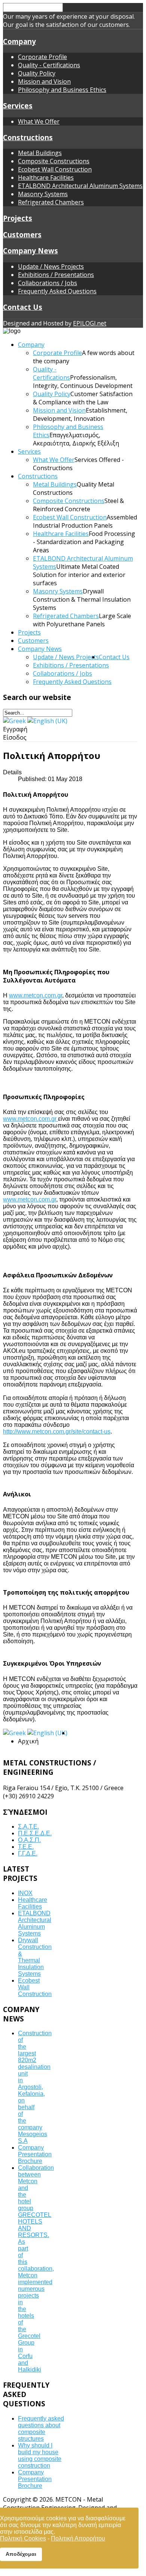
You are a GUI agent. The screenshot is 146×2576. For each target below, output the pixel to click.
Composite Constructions (54, 161)
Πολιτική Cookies (23, 2538)
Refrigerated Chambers (51, 202)
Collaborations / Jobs (48, 283)
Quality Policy (37, 73)
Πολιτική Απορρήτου (78, 2538)
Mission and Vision (44, 81)
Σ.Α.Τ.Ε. (28, 1827)
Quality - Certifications (49, 65)
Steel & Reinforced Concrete (78, 505)
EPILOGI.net (90, 323)
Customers (22, 235)
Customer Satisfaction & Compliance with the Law (83, 398)
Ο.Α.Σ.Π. (29, 1840)
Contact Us (23, 307)
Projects (18, 218)
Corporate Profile (42, 57)
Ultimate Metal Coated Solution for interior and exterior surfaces (79, 575)
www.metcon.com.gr (36, 995)
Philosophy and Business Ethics (62, 90)
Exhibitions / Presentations (56, 275)
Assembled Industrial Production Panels (85, 521)
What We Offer (39, 121)
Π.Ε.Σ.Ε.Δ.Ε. (35, 1833)
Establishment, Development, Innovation (80, 414)
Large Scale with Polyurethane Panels (82, 620)
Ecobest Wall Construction (55, 169)
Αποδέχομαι (21, 2554)
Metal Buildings (40, 153)
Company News (31, 251)
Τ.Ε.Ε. (26, 1847)
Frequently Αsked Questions (57, 291)
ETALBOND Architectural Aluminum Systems (80, 186)
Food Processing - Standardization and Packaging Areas (84, 542)
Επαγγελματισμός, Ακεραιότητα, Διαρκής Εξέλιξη (76, 439)
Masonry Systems (43, 194)
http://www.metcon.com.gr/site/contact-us (57, 1432)
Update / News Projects (51, 266)
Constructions (28, 137)
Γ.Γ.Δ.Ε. (28, 1853)
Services (18, 106)
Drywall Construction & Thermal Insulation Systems (82, 599)
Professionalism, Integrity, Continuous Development (83, 382)
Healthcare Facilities (46, 178)
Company (19, 41)
